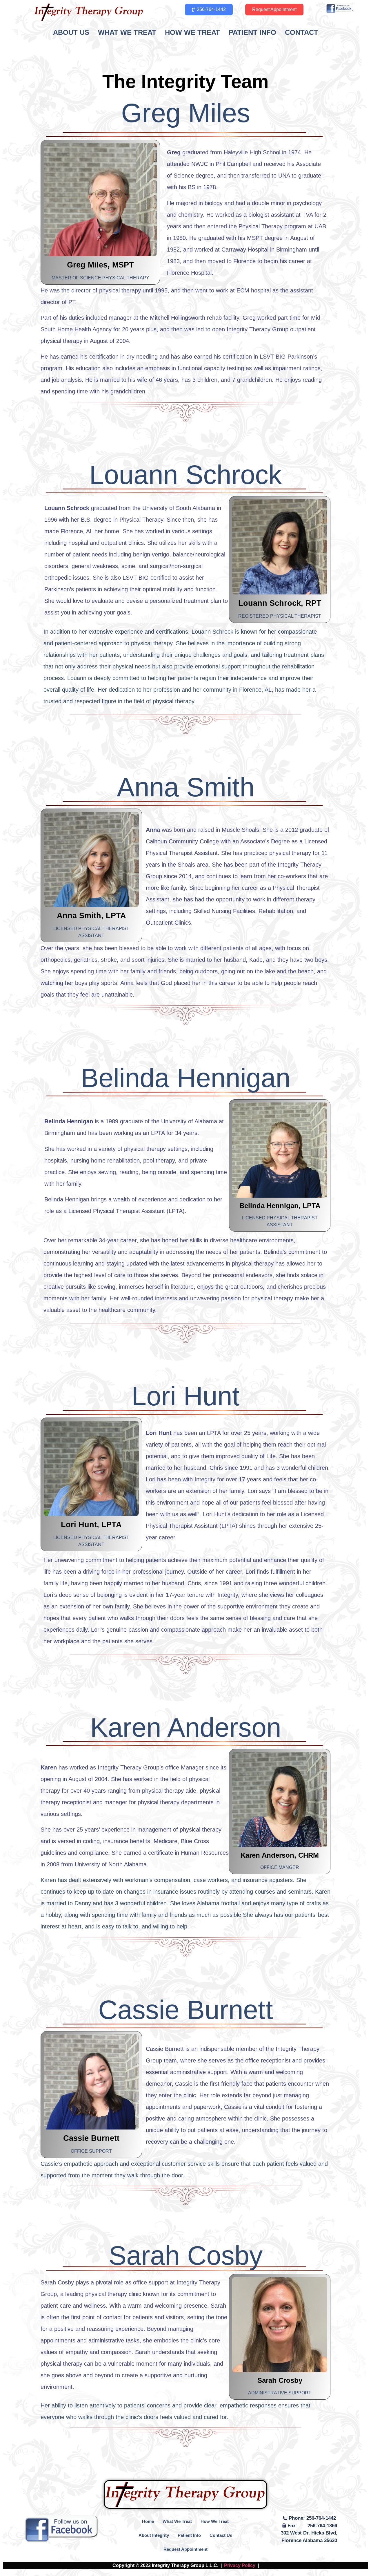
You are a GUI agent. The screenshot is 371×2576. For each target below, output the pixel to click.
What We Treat (177, 2521)
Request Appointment (185, 2549)
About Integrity (154, 2535)
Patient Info (189, 2535)
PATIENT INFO (252, 32)
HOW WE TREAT (192, 32)
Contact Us (221, 2535)
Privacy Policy (240, 2565)
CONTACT (302, 32)
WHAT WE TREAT (127, 32)
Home (148, 2521)
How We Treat (215, 2521)
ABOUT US (71, 32)
